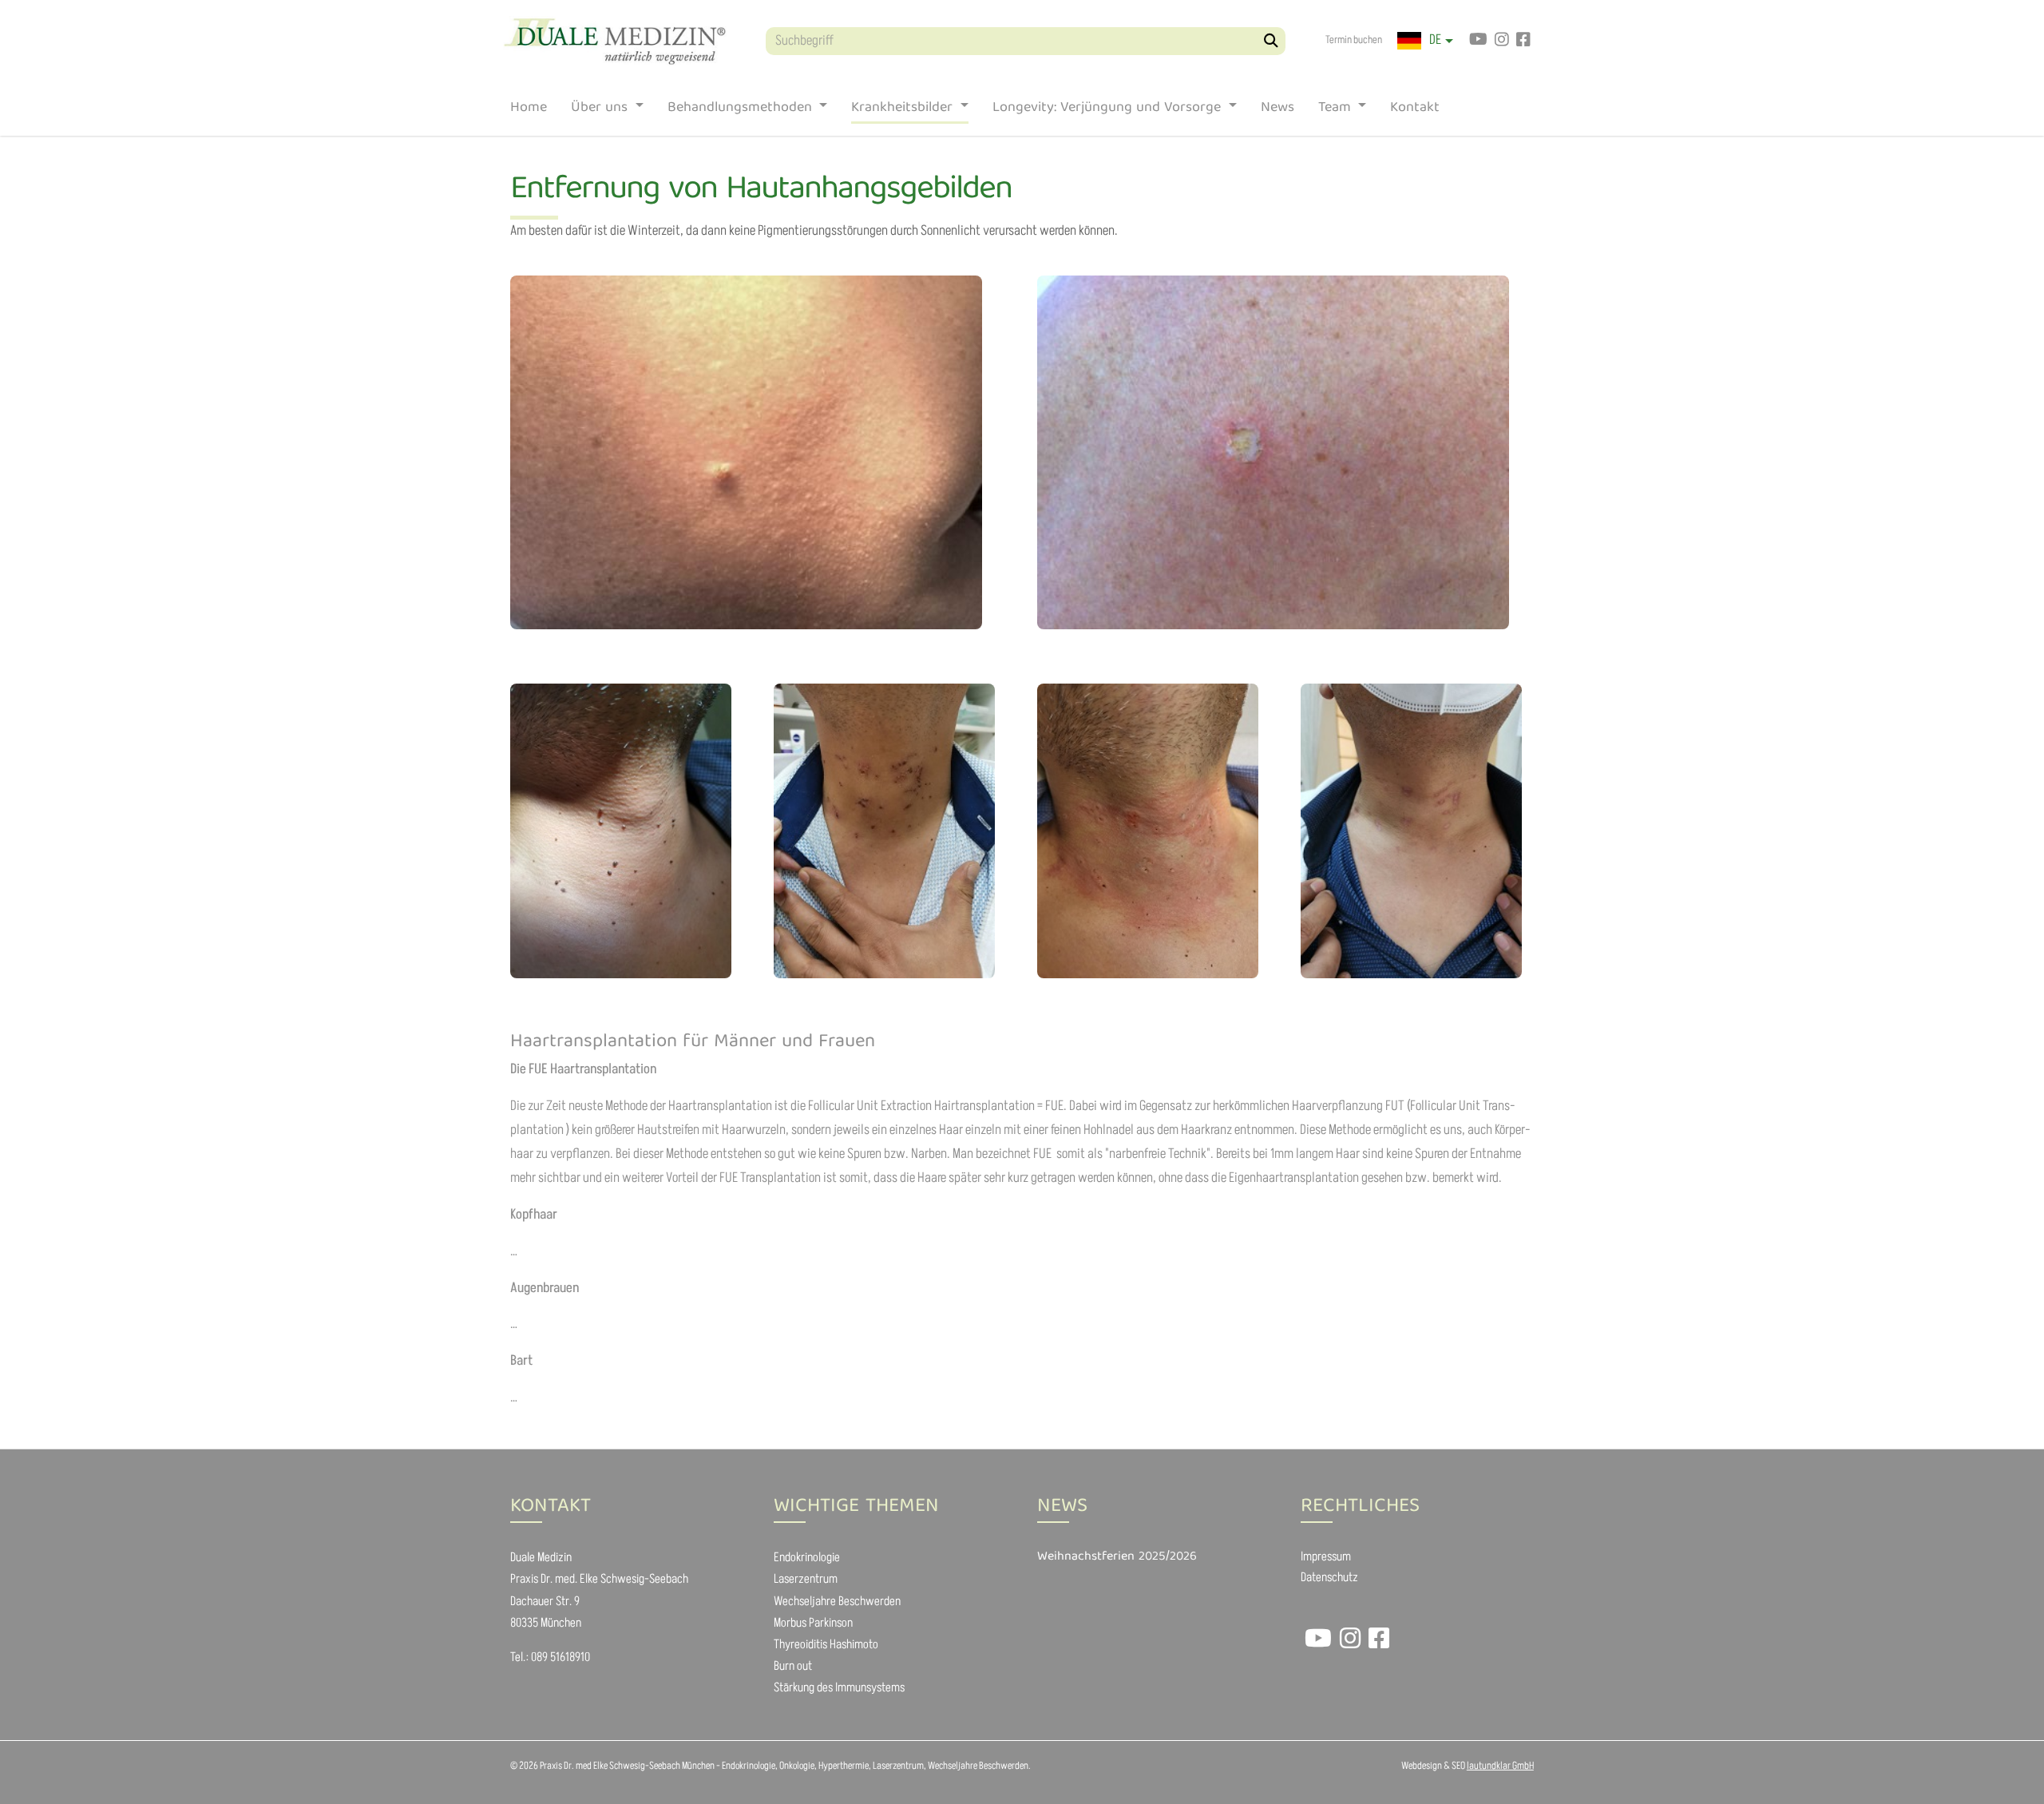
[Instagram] (1501, 41)
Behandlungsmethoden (742, 111)
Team (1337, 111)
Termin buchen (1354, 40)
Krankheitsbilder (904, 111)
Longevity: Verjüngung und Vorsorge (1109, 111)
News (1277, 111)
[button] (1425, 41)
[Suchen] (1272, 41)
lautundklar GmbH (1500, 1766)
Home (529, 111)
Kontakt (1415, 111)
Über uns (601, 111)
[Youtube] (1478, 41)
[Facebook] (1523, 41)
